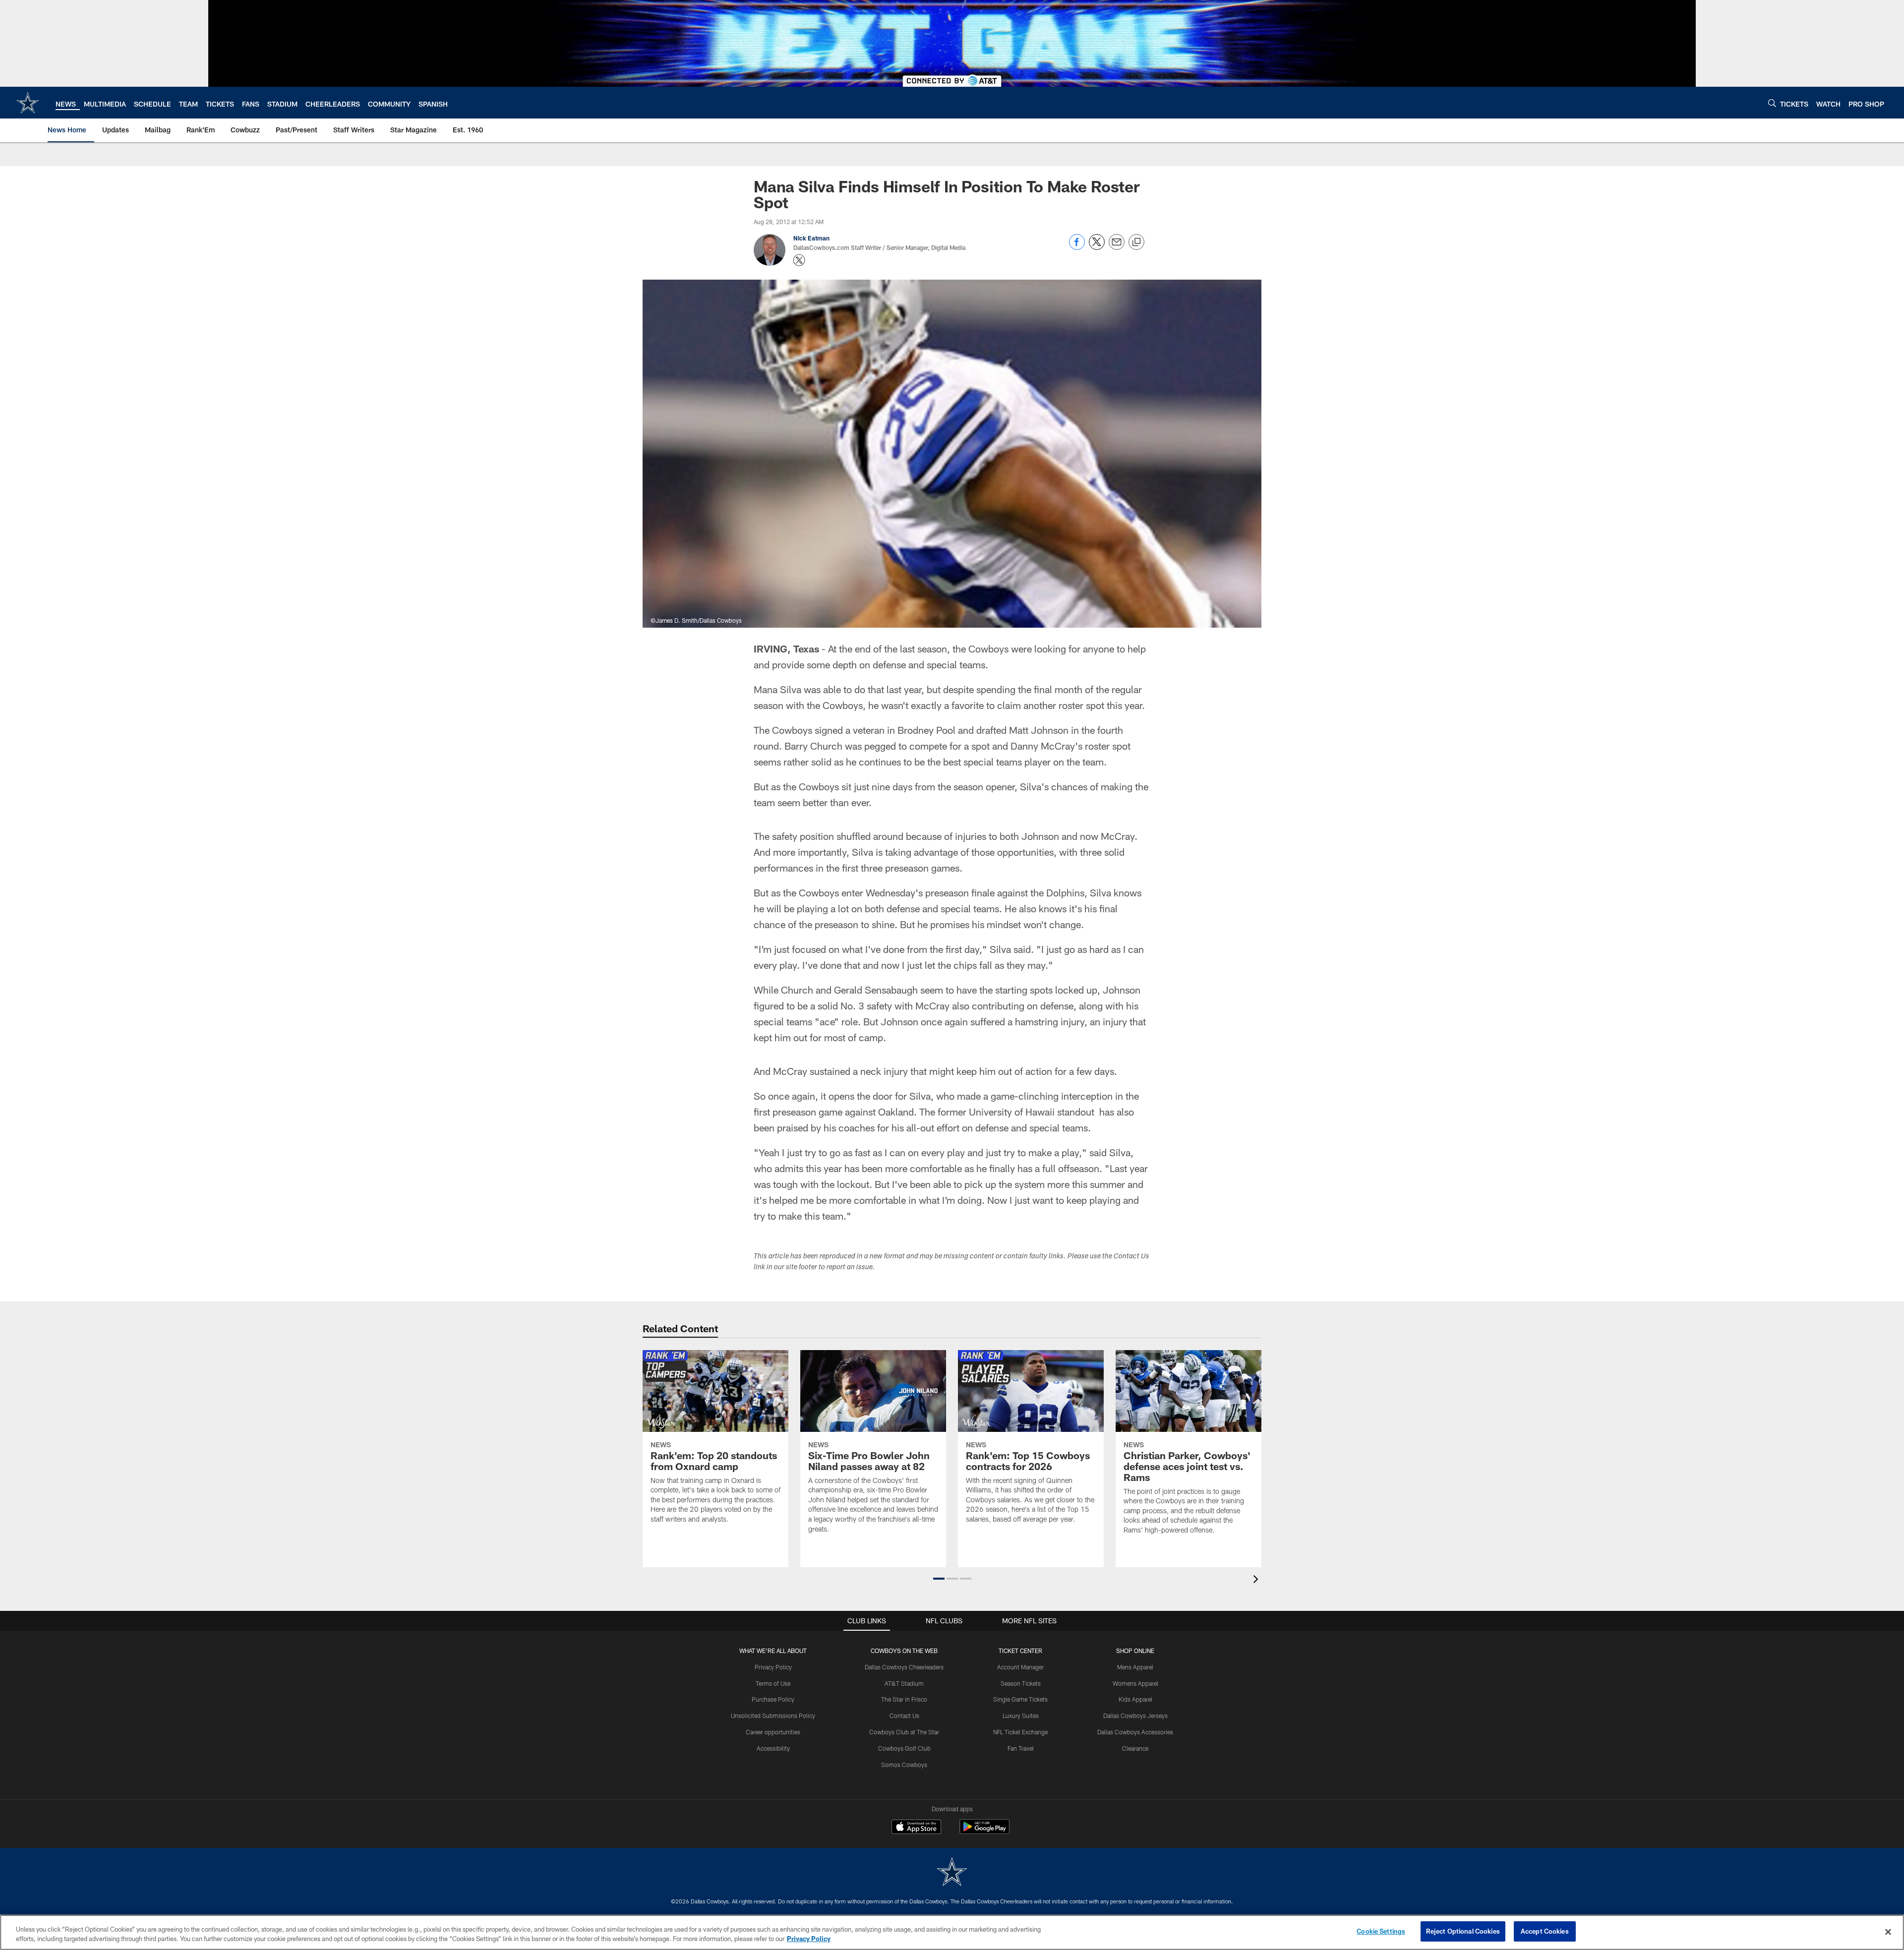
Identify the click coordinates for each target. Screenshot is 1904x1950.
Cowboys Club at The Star (904, 1732)
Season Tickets (1021, 1683)
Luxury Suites (1021, 1715)
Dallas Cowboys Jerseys (1135, 1715)
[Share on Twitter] (1097, 247)
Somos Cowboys (904, 1765)
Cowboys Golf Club (904, 1748)
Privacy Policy (773, 1667)
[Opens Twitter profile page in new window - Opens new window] (799, 260)
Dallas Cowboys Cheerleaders (904, 1667)
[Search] (1772, 103)
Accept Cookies (1545, 1931)
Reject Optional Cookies (1463, 1931)
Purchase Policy (773, 1699)
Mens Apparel (1135, 1667)
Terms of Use (773, 1683)
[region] (952, 1932)
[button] (939, 1579)
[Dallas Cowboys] (952, 1873)
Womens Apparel (1135, 1683)
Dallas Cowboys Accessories (1135, 1732)
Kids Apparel (1135, 1699)
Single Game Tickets (1020, 1699)
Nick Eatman (811, 238)
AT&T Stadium (904, 1683)
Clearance (1135, 1748)
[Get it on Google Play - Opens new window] (984, 1832)
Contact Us (904, 1715)
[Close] (1888, 1932)
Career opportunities (773, 1732)
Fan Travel (1021, 1748)
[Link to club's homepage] (28, 103)
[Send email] (1117, 247)
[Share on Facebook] (1077, 247)
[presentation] (1257, 1580)
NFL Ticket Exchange (1020, 1732)
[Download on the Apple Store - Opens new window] (916, 1828)
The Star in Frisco (904, 1699)
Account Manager (1020, 1667)
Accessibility (773, 1748)
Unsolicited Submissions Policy (773, 1715)
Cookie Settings (1381, 1931)
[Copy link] (1136, 242)
